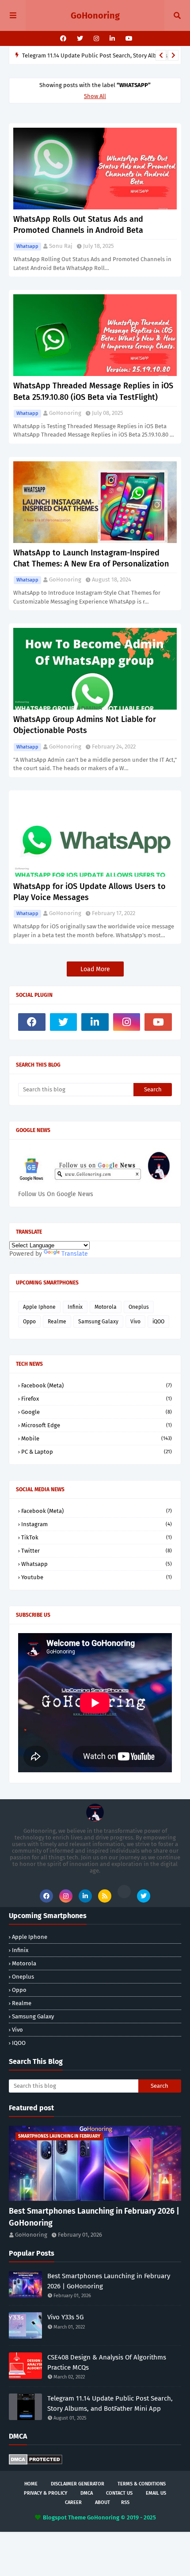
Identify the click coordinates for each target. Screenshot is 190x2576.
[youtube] (128, 39)
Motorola (106, 1307)
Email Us (156, 2493)
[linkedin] (112, 39)
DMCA (87, 2493)
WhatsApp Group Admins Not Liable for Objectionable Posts (85, 725)
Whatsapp (27, 246)
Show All (95, 96)
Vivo (135, 1322)
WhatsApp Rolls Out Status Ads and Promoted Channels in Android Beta (78, 225)
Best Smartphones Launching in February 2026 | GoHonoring (94, 2217)
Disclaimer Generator (78, 2484)
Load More (95, 969)
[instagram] (96, 39)
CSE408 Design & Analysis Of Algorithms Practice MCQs (107, 2362)
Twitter (97, 1551)
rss (125, 2502)
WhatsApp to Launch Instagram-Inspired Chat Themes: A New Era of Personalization (91, 558)
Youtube (97, 1577)
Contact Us (119, 2493)
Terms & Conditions (142, 2484)
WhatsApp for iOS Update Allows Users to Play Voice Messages (89, 892)
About (103, 2502)
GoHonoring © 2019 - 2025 (122, 2517)
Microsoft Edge (97, 1425)
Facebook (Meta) (97, 1385)
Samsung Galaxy (98, 1322)
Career (73, 2502)
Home (31, 2484)
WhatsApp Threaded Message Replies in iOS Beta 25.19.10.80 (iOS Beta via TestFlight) (93, 391)
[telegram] (124, 1892)
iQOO (158, 1322)
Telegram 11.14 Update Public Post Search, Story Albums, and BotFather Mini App (110, 2403)
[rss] (105, 1896)
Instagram (97, 1524)
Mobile (97, 1438)
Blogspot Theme (64, 2517)
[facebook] (63, 39)
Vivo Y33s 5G (65, 2317)
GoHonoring (95, 15)
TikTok (97, 1537)
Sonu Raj (61, 246)
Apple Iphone (39, 1307)
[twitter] (80, 39)
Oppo (29, 1322)
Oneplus (139, 1307)
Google (97, 1412)
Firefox (97, 1399)
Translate (75, 1254)
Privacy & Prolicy (46, 2493)
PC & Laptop (97, 1452)
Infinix (75, 1307)
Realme (57, 1322)
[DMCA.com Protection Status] (36, 2463)
